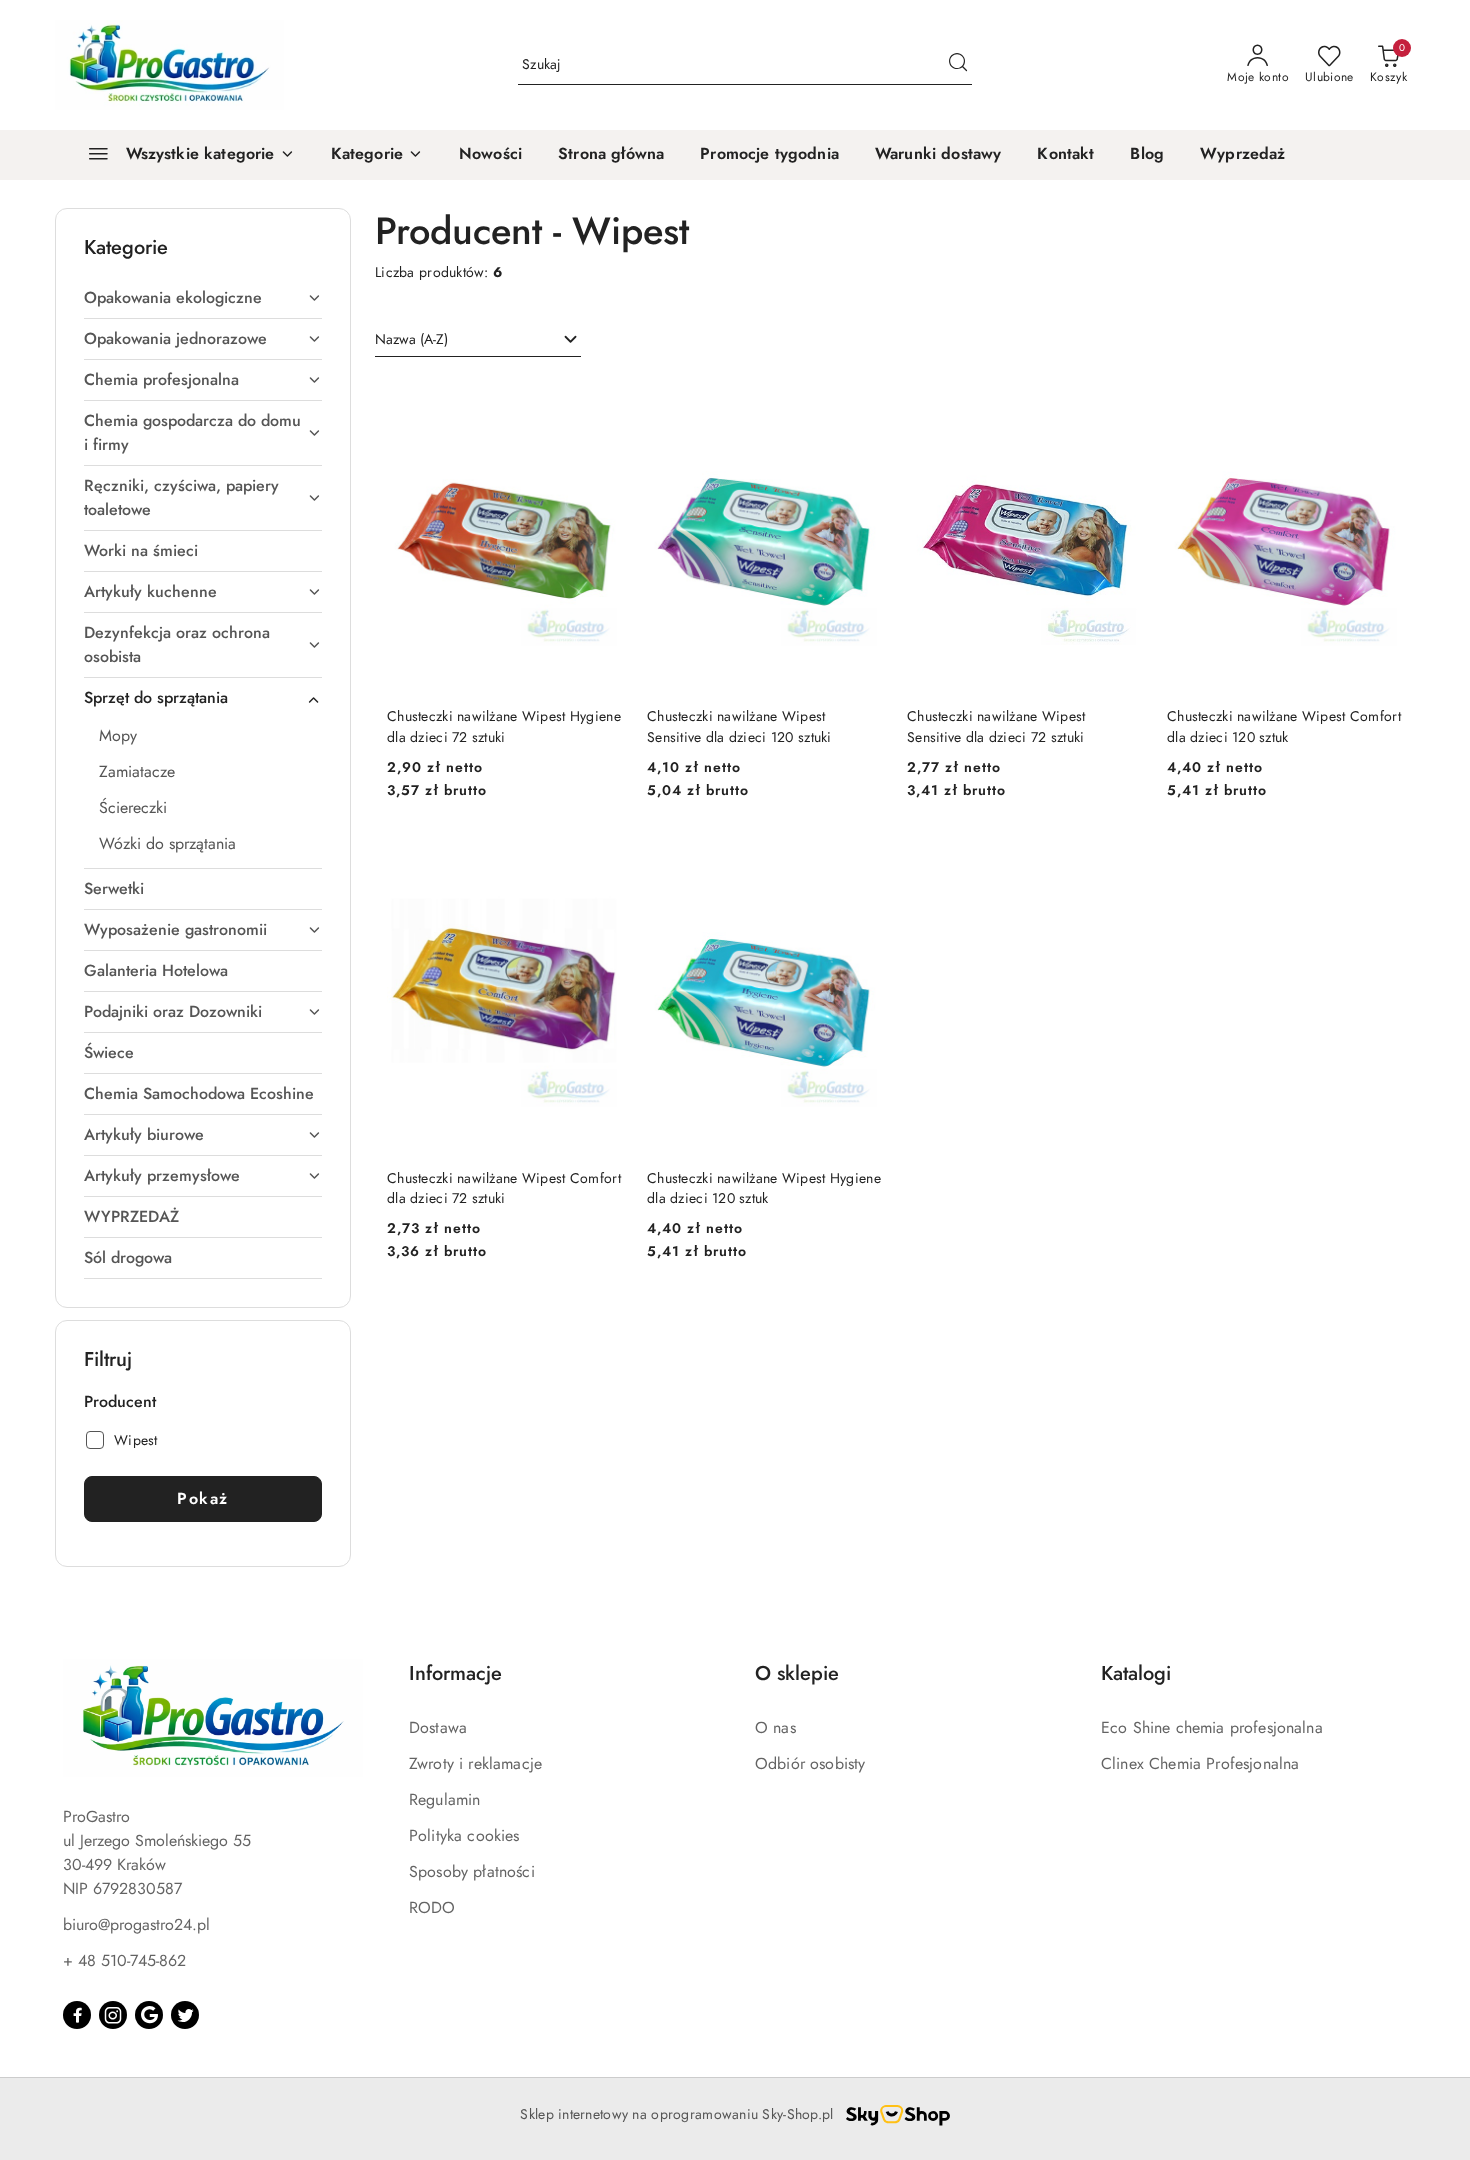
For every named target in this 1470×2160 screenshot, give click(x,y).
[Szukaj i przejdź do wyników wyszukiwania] (958, 65)
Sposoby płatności (472, 1871)
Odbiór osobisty (810, 1763)
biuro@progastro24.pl (136, 1924)
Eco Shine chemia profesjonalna (1212, 1727)
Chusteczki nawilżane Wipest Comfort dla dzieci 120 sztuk (1284, 726)
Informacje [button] (455, 1673)
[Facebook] (77, 2015)
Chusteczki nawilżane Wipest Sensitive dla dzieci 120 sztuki (739, 726)
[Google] (149, 2015)
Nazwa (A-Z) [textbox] (411, 339)
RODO (432, 1907)
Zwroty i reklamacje (475, 1763)
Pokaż (203, 1498)
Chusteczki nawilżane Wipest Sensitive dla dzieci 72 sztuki (996, 726)
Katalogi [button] (1136, 1673)
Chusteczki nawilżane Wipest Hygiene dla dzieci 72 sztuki (504, 726)
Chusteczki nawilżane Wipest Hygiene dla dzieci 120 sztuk (764, 1188)
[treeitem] (203, 298)
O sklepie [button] (797, 1673)
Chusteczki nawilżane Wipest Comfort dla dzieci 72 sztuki (504, 1188)
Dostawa (438, 1727)
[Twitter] (185, 2015)
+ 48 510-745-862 (124, 1960)
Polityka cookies (464, 1835)
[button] (377, 155)
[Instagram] (113, 2015)
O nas (775, 1727)
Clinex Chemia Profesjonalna (1200, 1763)
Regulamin (444, 1799)
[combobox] (478, 340)
